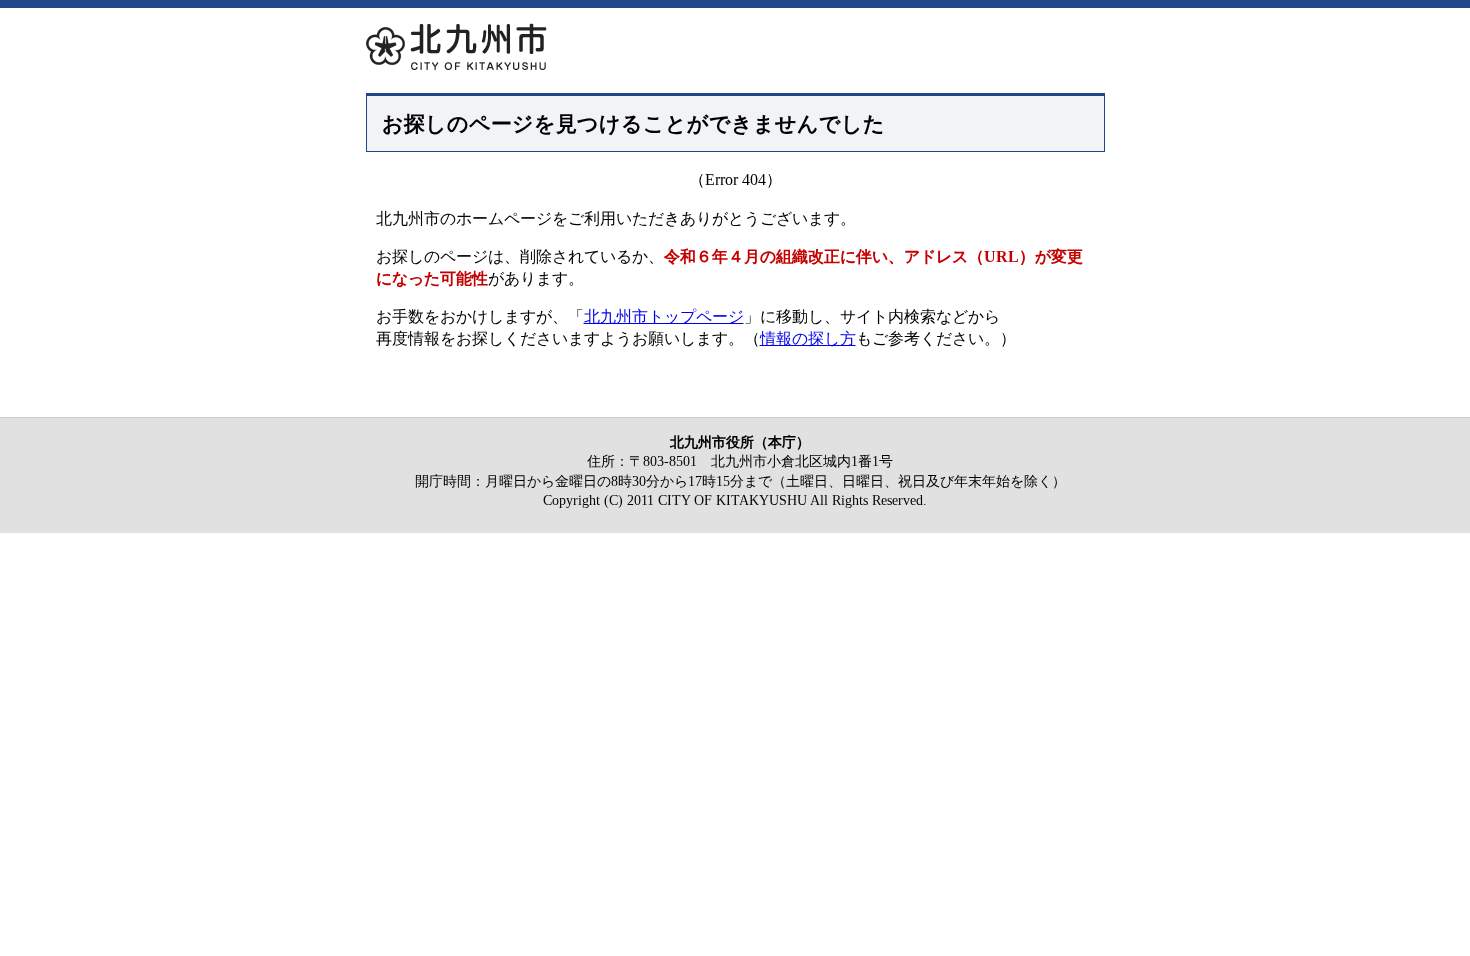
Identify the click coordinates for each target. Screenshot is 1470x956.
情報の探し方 (808, 338)
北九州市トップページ (664, 316)
